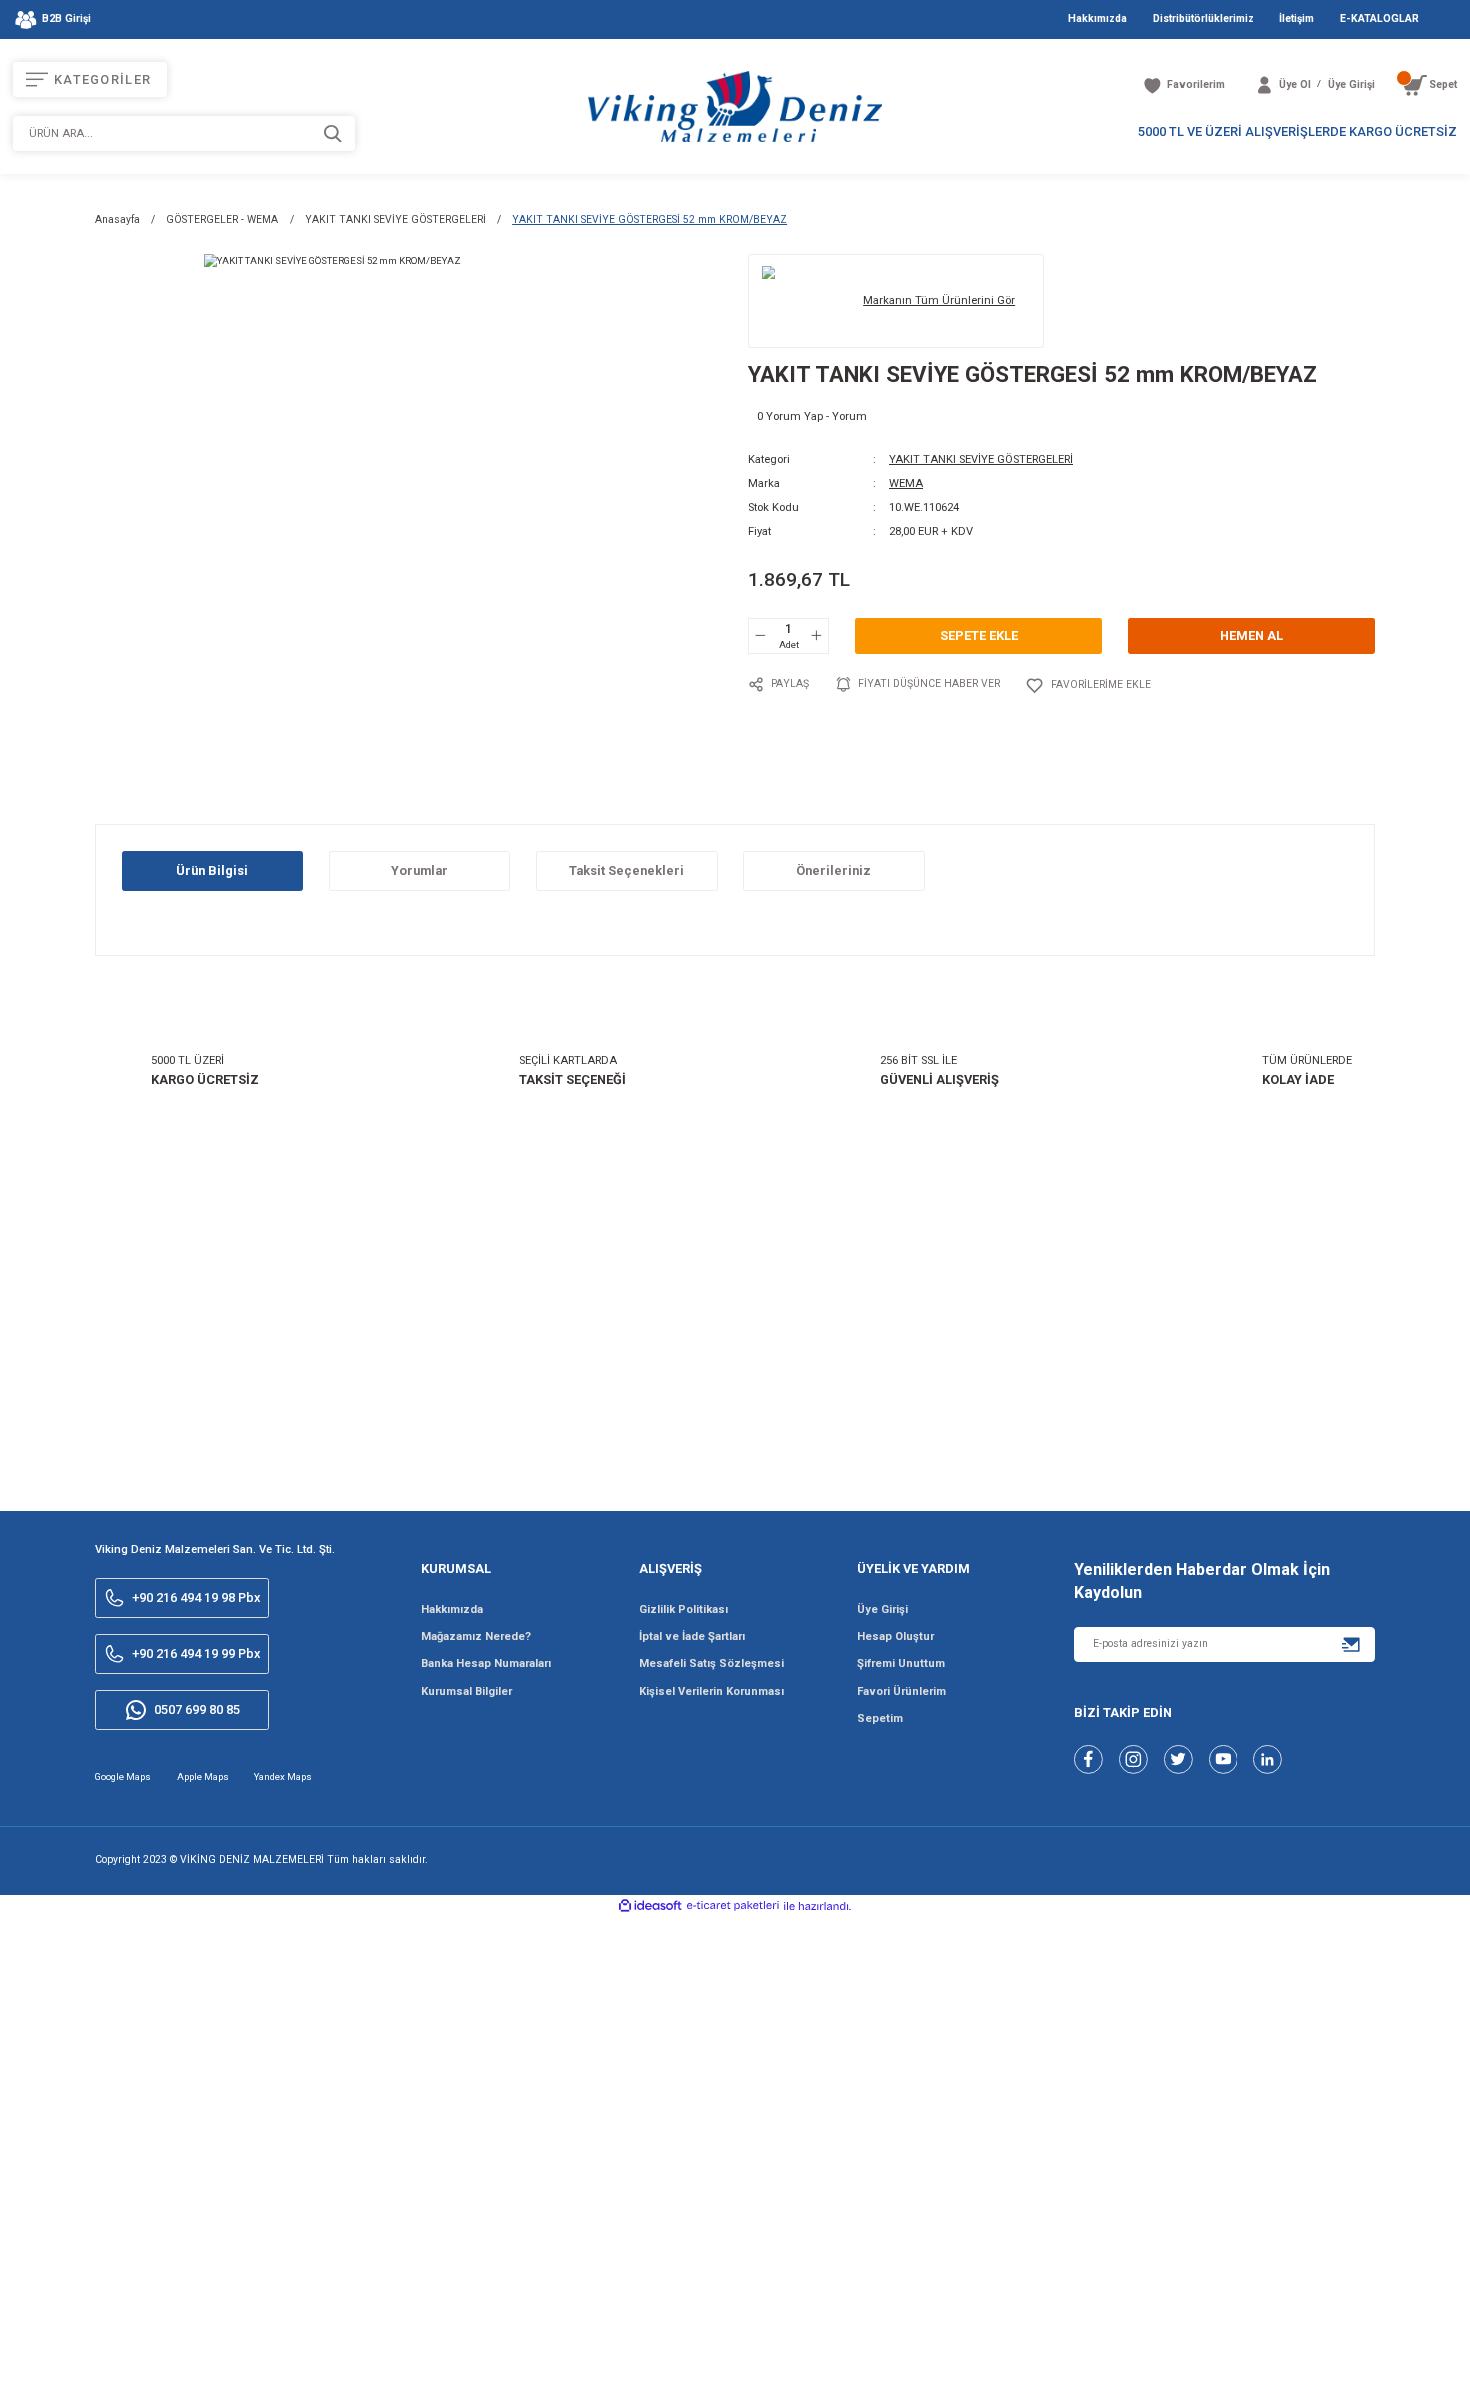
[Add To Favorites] (1088, 685)
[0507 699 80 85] (1363, 2364)
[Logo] (735, 106)
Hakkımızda (452, 1609)
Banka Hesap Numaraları (486, 1663)
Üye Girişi (882, 1609)
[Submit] (1351, 1644)
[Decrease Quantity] (761, 636)
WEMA (906, 483)
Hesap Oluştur (895, 1636)
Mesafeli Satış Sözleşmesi (711, 1663)
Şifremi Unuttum (901, 1663)
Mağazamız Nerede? (476, 1636)
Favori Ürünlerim (901, 1691)
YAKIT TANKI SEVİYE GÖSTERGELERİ (981, 459)
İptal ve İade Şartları (692, 1636)
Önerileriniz (833, 870)
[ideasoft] (650, 1906)
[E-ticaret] (733, 1906)
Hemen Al (1251, 635)
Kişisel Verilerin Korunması (711, 1691)
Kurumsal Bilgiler (466, 1691)
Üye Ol (1295, 84)
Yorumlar (419, 870)
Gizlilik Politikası (683, 1609)
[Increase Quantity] (816, 636)
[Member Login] (1264, 85)
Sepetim (880, 1718)
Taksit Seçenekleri (626, 870)
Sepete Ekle (979, 635)
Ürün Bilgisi (212, 870)
